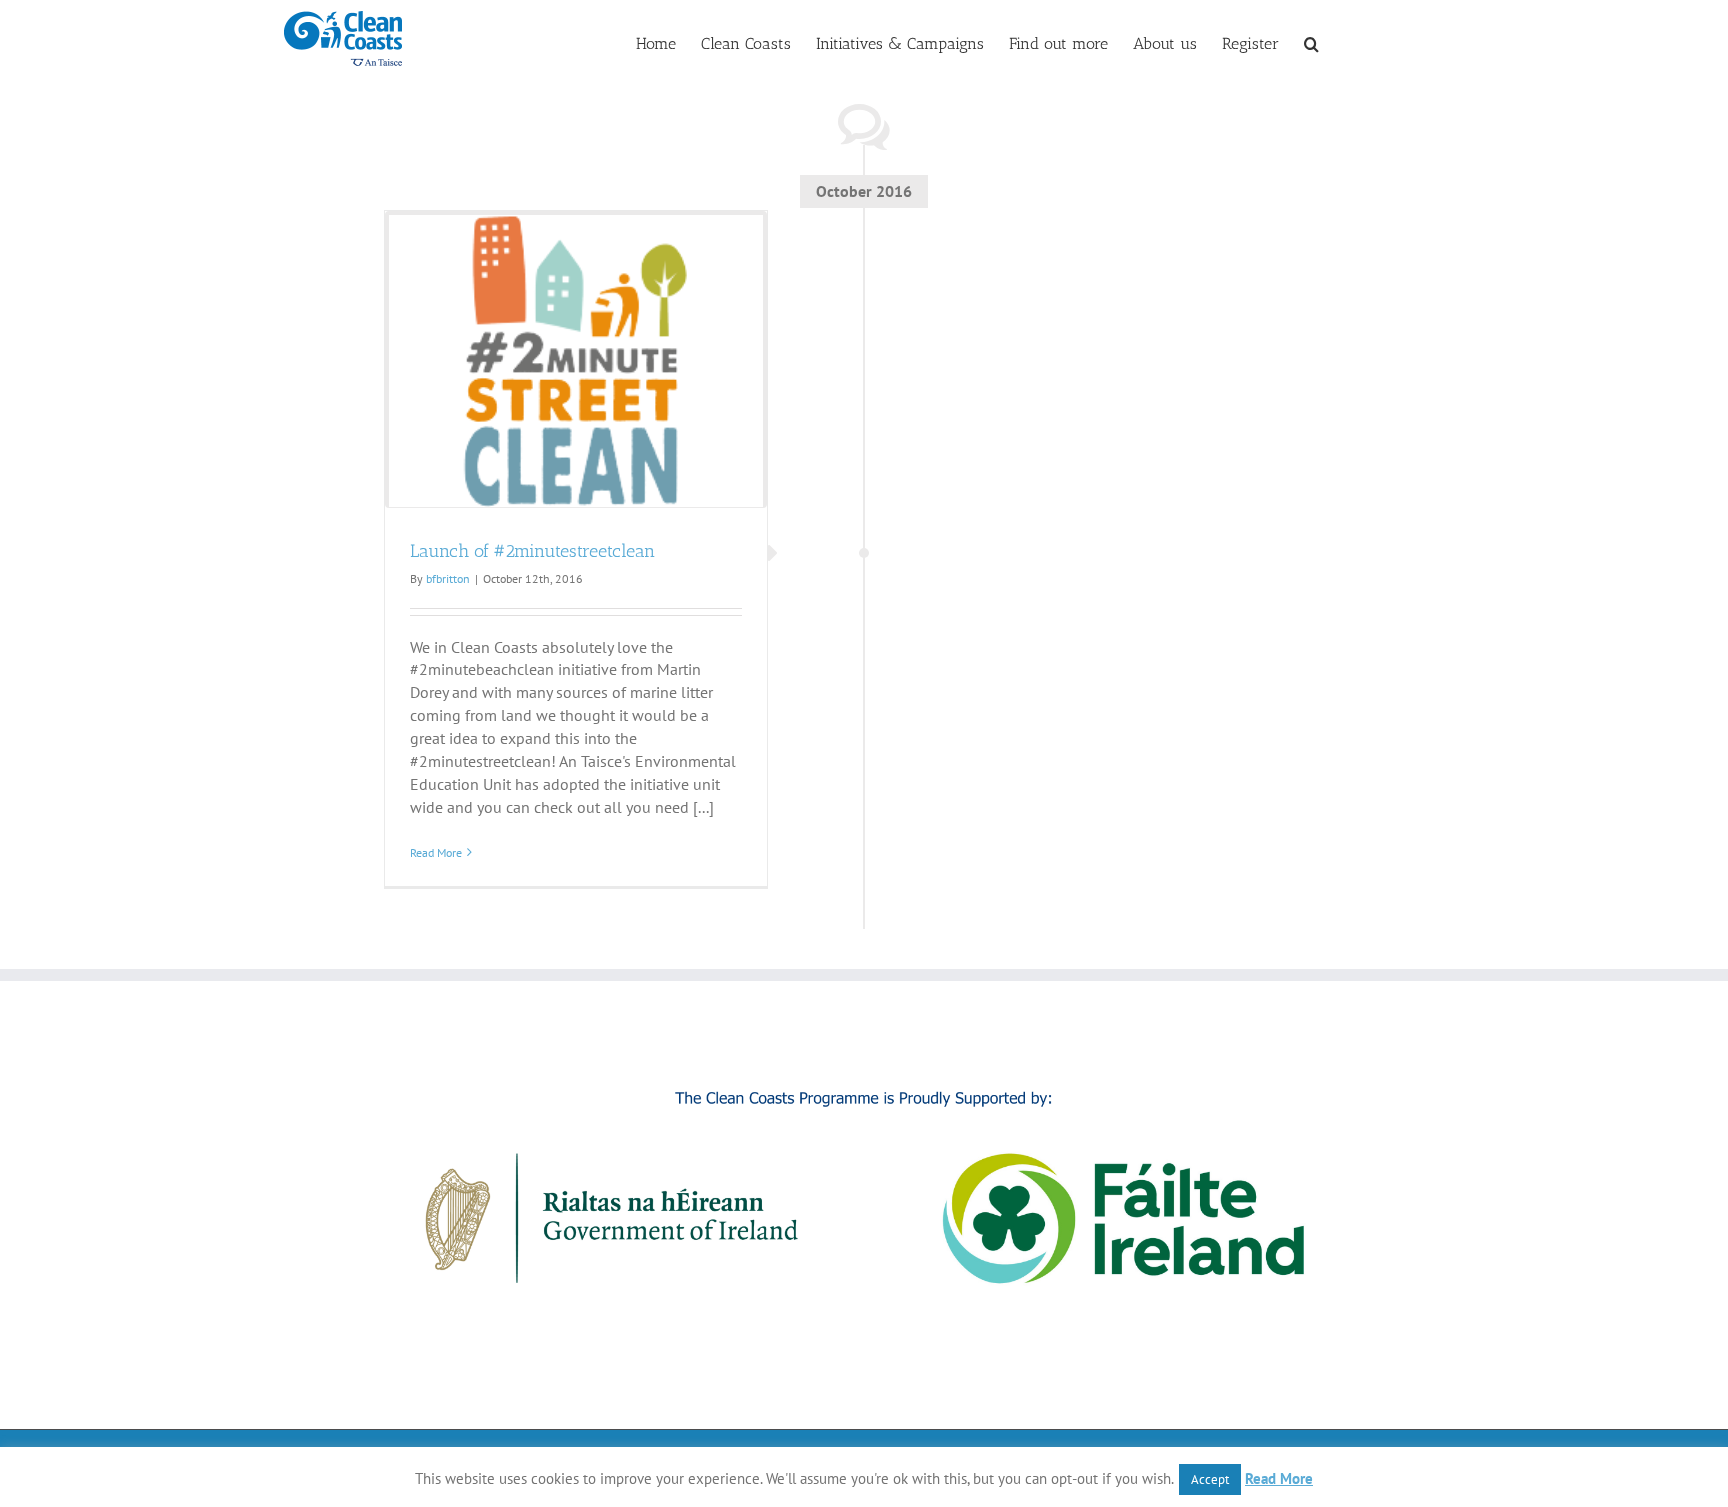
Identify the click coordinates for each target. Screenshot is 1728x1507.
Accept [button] (1210, 1479)
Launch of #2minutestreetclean (532, 551)
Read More (436, 852)
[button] (1311, 42)
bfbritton (448, 578)
